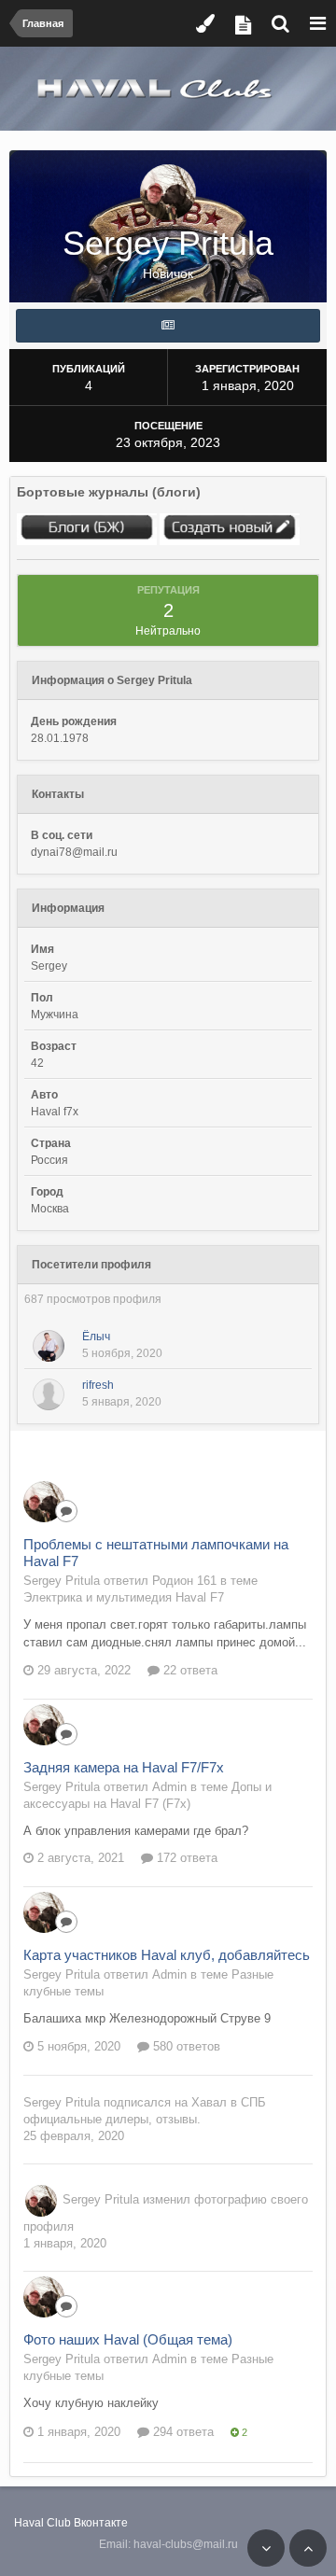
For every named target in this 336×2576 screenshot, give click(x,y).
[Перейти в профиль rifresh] (49, 1394)
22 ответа (189, 1670)
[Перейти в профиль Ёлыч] (49, 1346)
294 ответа (182, 2432)
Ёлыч (96, 1337)
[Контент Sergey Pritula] (168, 326)
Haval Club (42, 2523)
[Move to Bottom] (266, 2548)
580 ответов (185, 2046)
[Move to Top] (308, 2548)
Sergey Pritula (62, 2102)
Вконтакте (101, 2523)
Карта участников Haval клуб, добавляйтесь (167, 1955)
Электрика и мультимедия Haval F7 (124, 1597)
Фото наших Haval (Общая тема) (128, 2339)
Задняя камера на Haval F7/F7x (124, 1767)
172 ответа (185, 1858)
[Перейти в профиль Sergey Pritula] (44, 1502)
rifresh (98, 1385)
